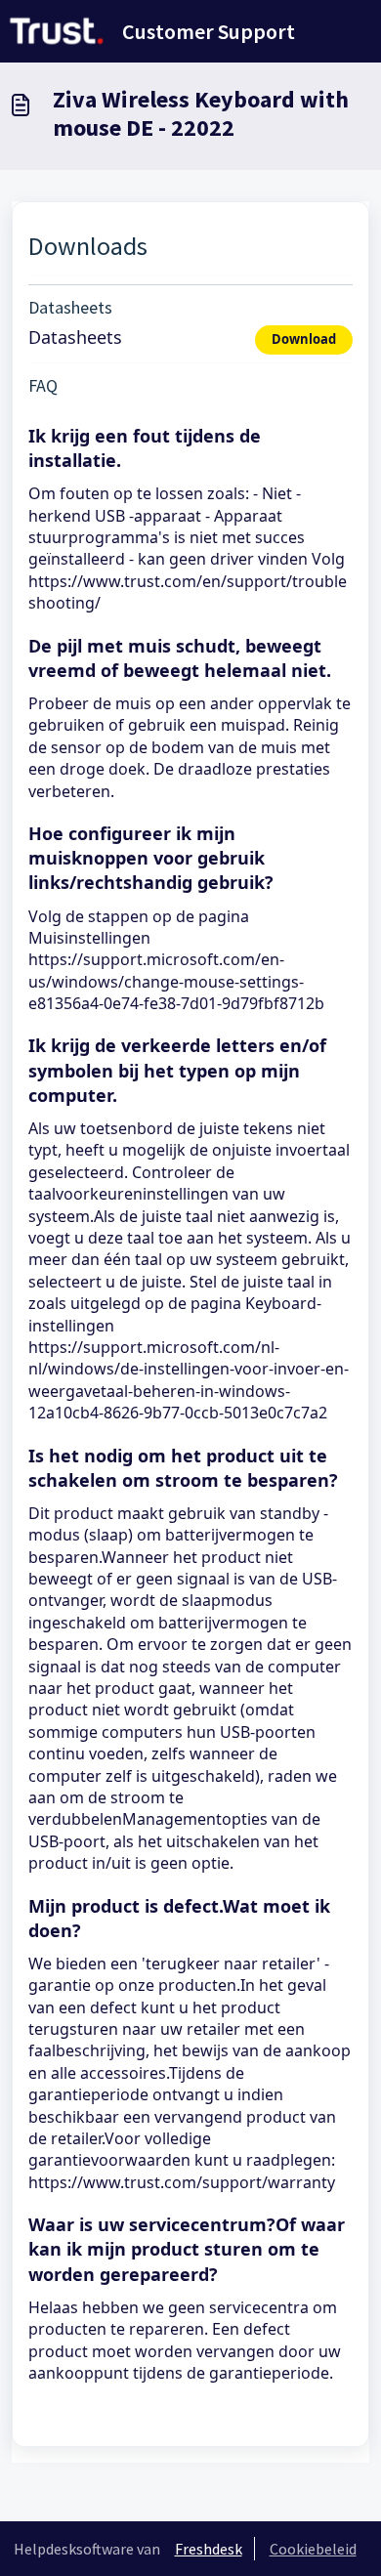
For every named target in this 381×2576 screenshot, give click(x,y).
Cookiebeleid (313, 2549)
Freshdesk (209, 2549)
